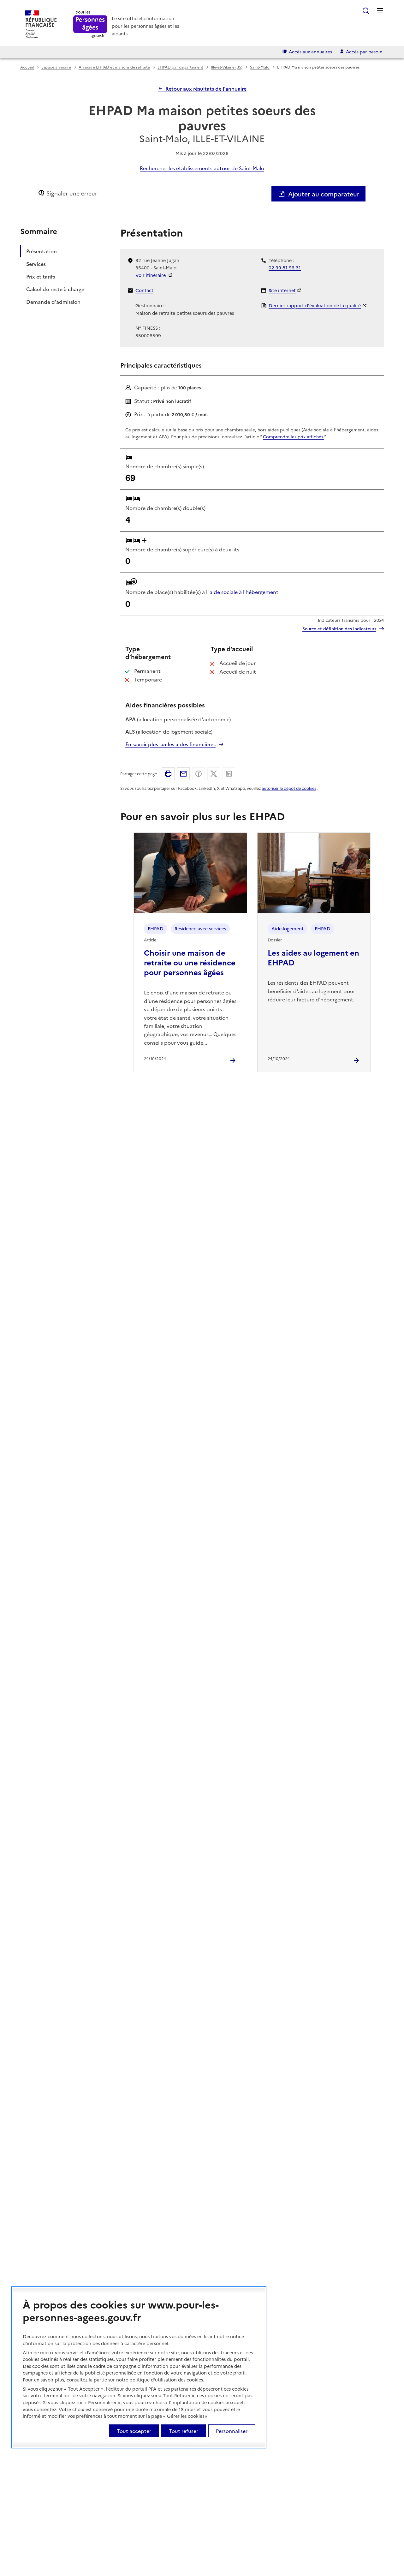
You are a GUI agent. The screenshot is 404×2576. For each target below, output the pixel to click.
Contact (144, 290)
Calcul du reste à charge (55, 289)
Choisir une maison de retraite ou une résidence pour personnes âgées (190, 962)
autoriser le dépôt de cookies (289, 788)
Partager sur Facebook (199, 774)
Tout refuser (184, 2431)
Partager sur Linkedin (229, 774)
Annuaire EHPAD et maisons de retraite (114, 67)
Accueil (27, 67)
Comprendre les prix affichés (294, 436)
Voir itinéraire (151, 275)
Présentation (42, 251)
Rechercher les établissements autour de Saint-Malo (202, 168)
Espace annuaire (56, 67)
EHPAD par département (180, 67)
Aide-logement (288, 928)
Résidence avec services (200, 928)
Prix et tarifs (41, 276)
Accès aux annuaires (310, 51)
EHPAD (156, 928)
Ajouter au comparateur (324, 194)
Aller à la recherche (366, 11)
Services (36, 263)
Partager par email (183, 774)
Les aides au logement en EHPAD (313, 957)
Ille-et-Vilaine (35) (227, 67)
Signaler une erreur (72, 193)
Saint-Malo (260, 67)
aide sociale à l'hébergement (244, 592)
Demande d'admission (53, 301)
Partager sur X (214, 774)
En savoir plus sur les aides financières (170, 744)
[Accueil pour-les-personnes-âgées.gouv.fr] (90, 24)
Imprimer (168, 774)
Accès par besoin (364, 51)
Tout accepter (134, 2431)
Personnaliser (232, 2431)
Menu (380, 11)
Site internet (282, 290)
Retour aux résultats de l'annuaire (206, 88)
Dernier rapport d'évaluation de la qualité (315, 305)
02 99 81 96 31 (285, 267)
